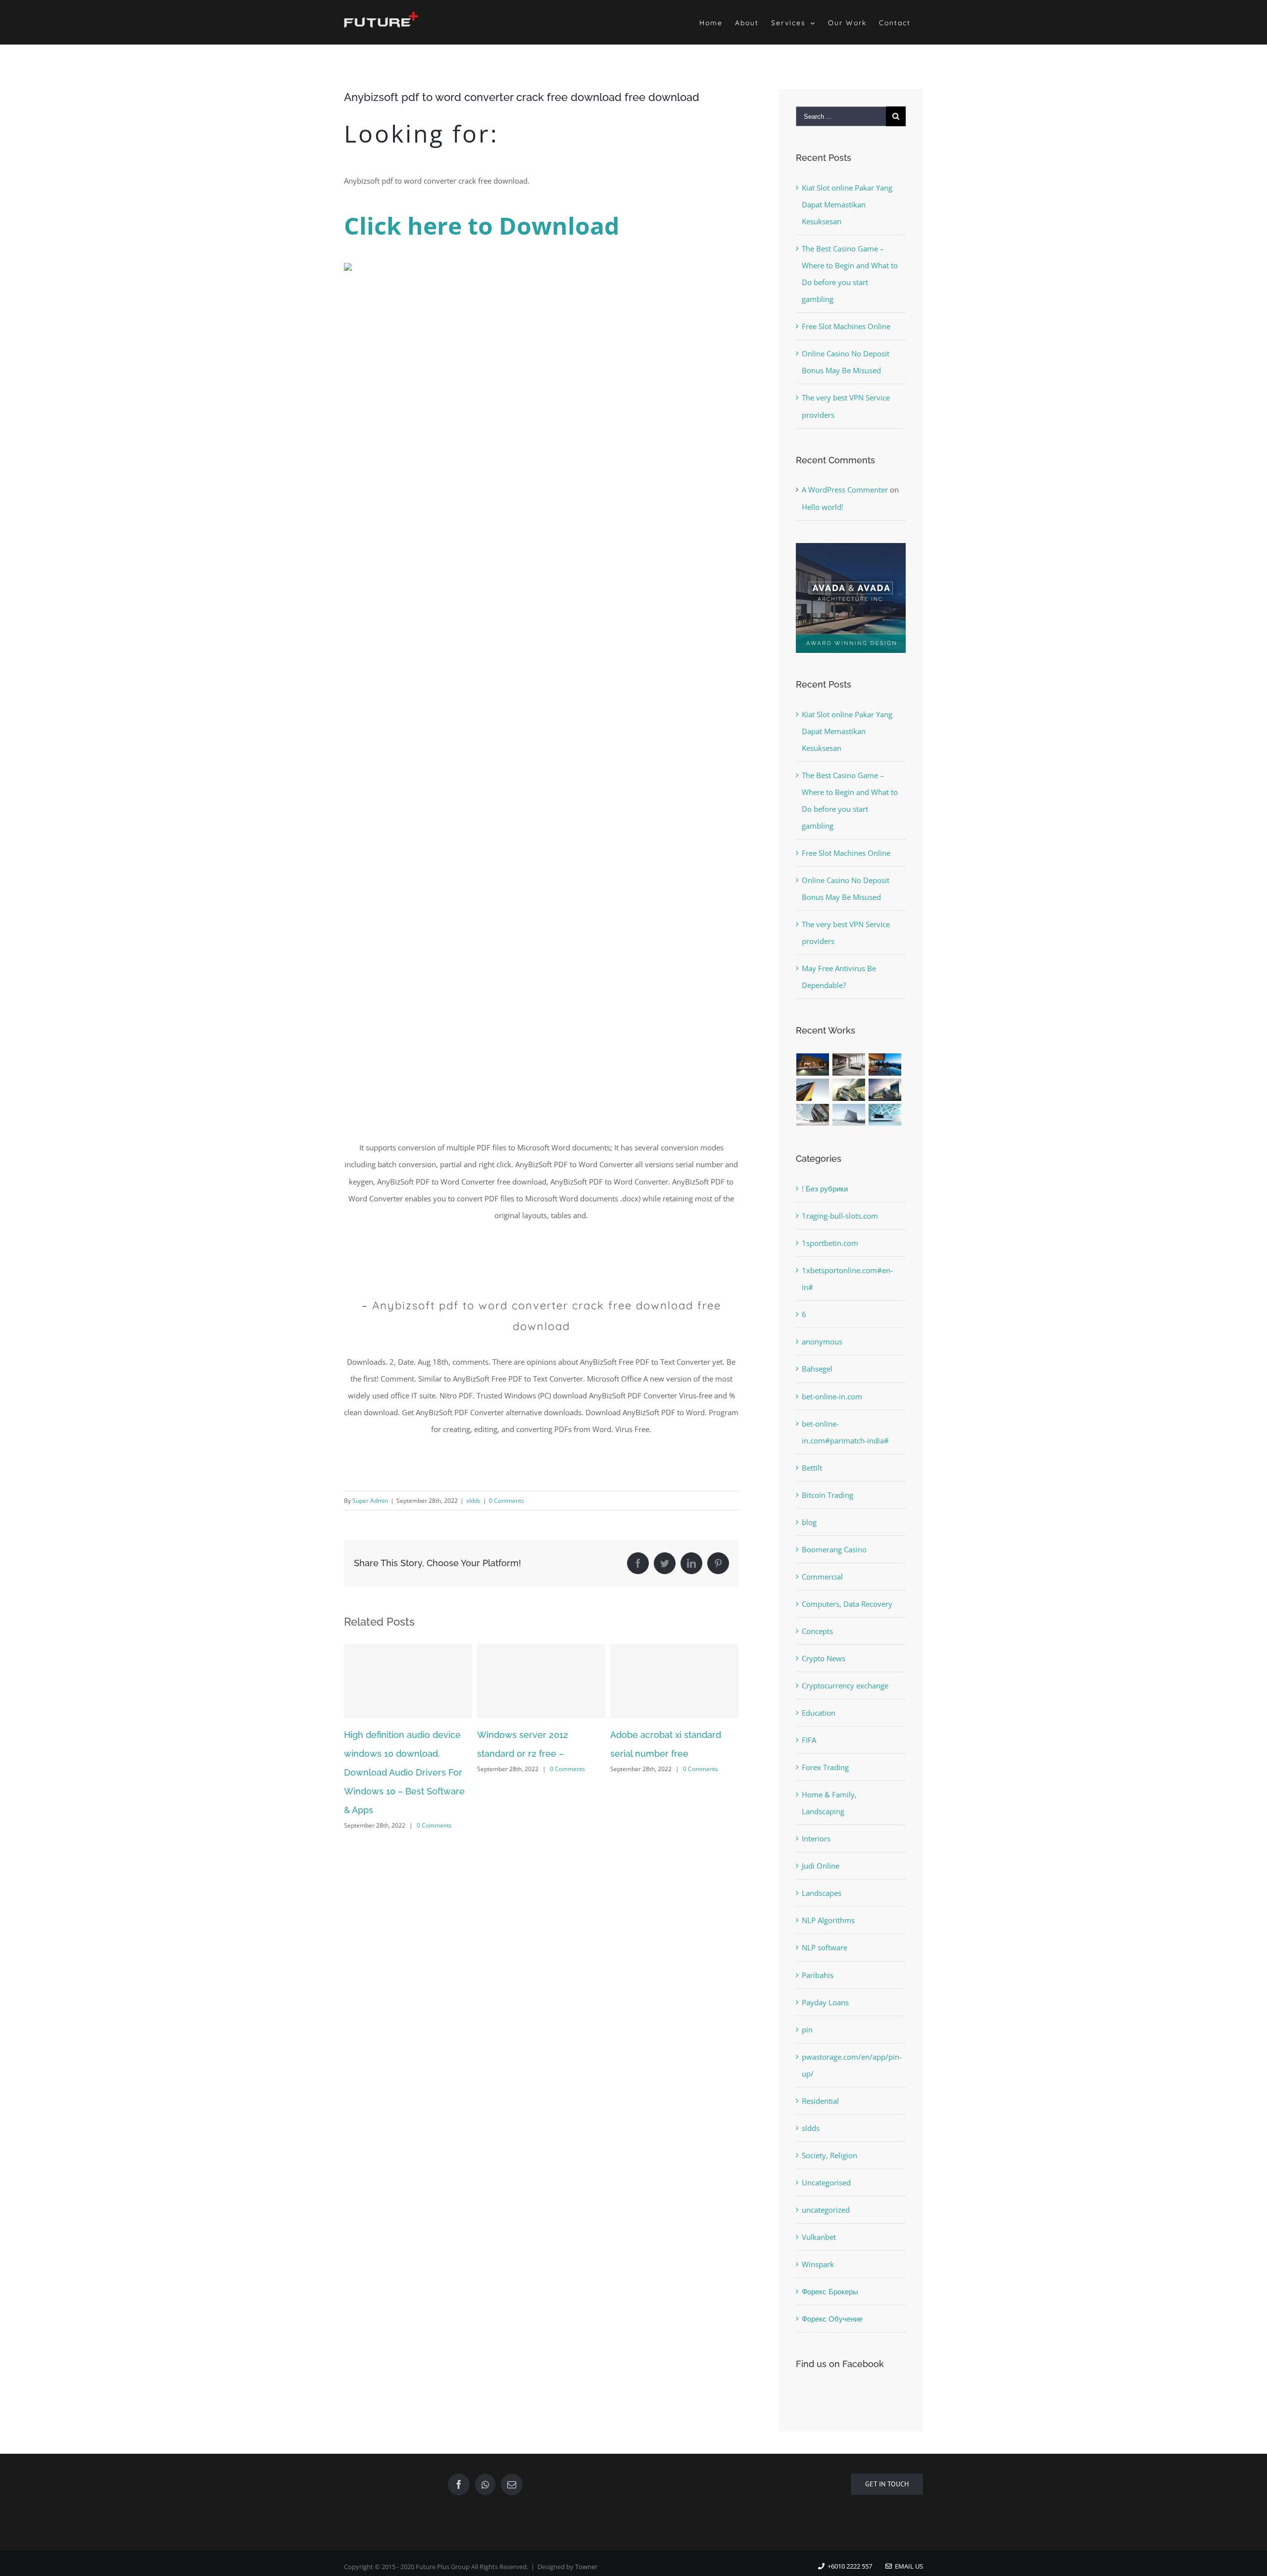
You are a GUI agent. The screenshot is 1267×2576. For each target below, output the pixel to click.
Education (819, 1713)
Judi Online (821, 1866)
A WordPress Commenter (845, 490)
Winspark (818, 2264)
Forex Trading (825, 1767)
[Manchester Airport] (885, 1090)
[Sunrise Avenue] (813, 1065)
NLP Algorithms (828, 1920)
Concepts (817, 1631)
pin (807, 2030)
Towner (586, 2567)
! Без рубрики (825, 1189)
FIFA (809, 1740)
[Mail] (512, 2484)
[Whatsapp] (485, 2484)
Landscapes (822, 1893)
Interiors (816, 1838)
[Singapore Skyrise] (849, 1065)
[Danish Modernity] (813, 1090)
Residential (820, 2101)
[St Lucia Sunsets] (885, 1065)
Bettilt (812, 1468)
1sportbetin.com (830, 1243)
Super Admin (370, 1501)
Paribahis (818, 1975)
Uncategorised (826, 2182)
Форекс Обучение (832, 2319)
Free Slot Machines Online (846, 326)
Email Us (907, 2566)
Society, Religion (829, 2155)
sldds (473, 1501)
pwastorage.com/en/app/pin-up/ (851, 2065)
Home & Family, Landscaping (829, 1803)
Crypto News (824, 1658)
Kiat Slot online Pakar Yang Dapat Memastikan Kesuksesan (847, 204)
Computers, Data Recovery (847, 1604)
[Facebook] (459, 2484)
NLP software (825, 1947)
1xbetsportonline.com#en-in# (847, 1279)
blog (809, 1522)
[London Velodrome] (813, 1115)
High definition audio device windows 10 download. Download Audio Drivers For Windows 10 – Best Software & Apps (404, 1772)
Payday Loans (825, 2002)
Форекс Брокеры (830, 2291)
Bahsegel (817, 1369)
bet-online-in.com (832, 1396)
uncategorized (826, 2210)
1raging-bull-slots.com (840, 1216)
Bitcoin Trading (828, 1495)
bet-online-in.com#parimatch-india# (845, 1432)
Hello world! (823, 507)
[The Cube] (849, 1115)
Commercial (822, 1577)
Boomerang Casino (834, 1549)
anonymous (822, 1341)
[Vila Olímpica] (885, 1115)
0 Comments (507, 1501)
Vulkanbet (819, 2237)
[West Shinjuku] (849, 1090)
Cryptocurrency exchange (845, 1685)
